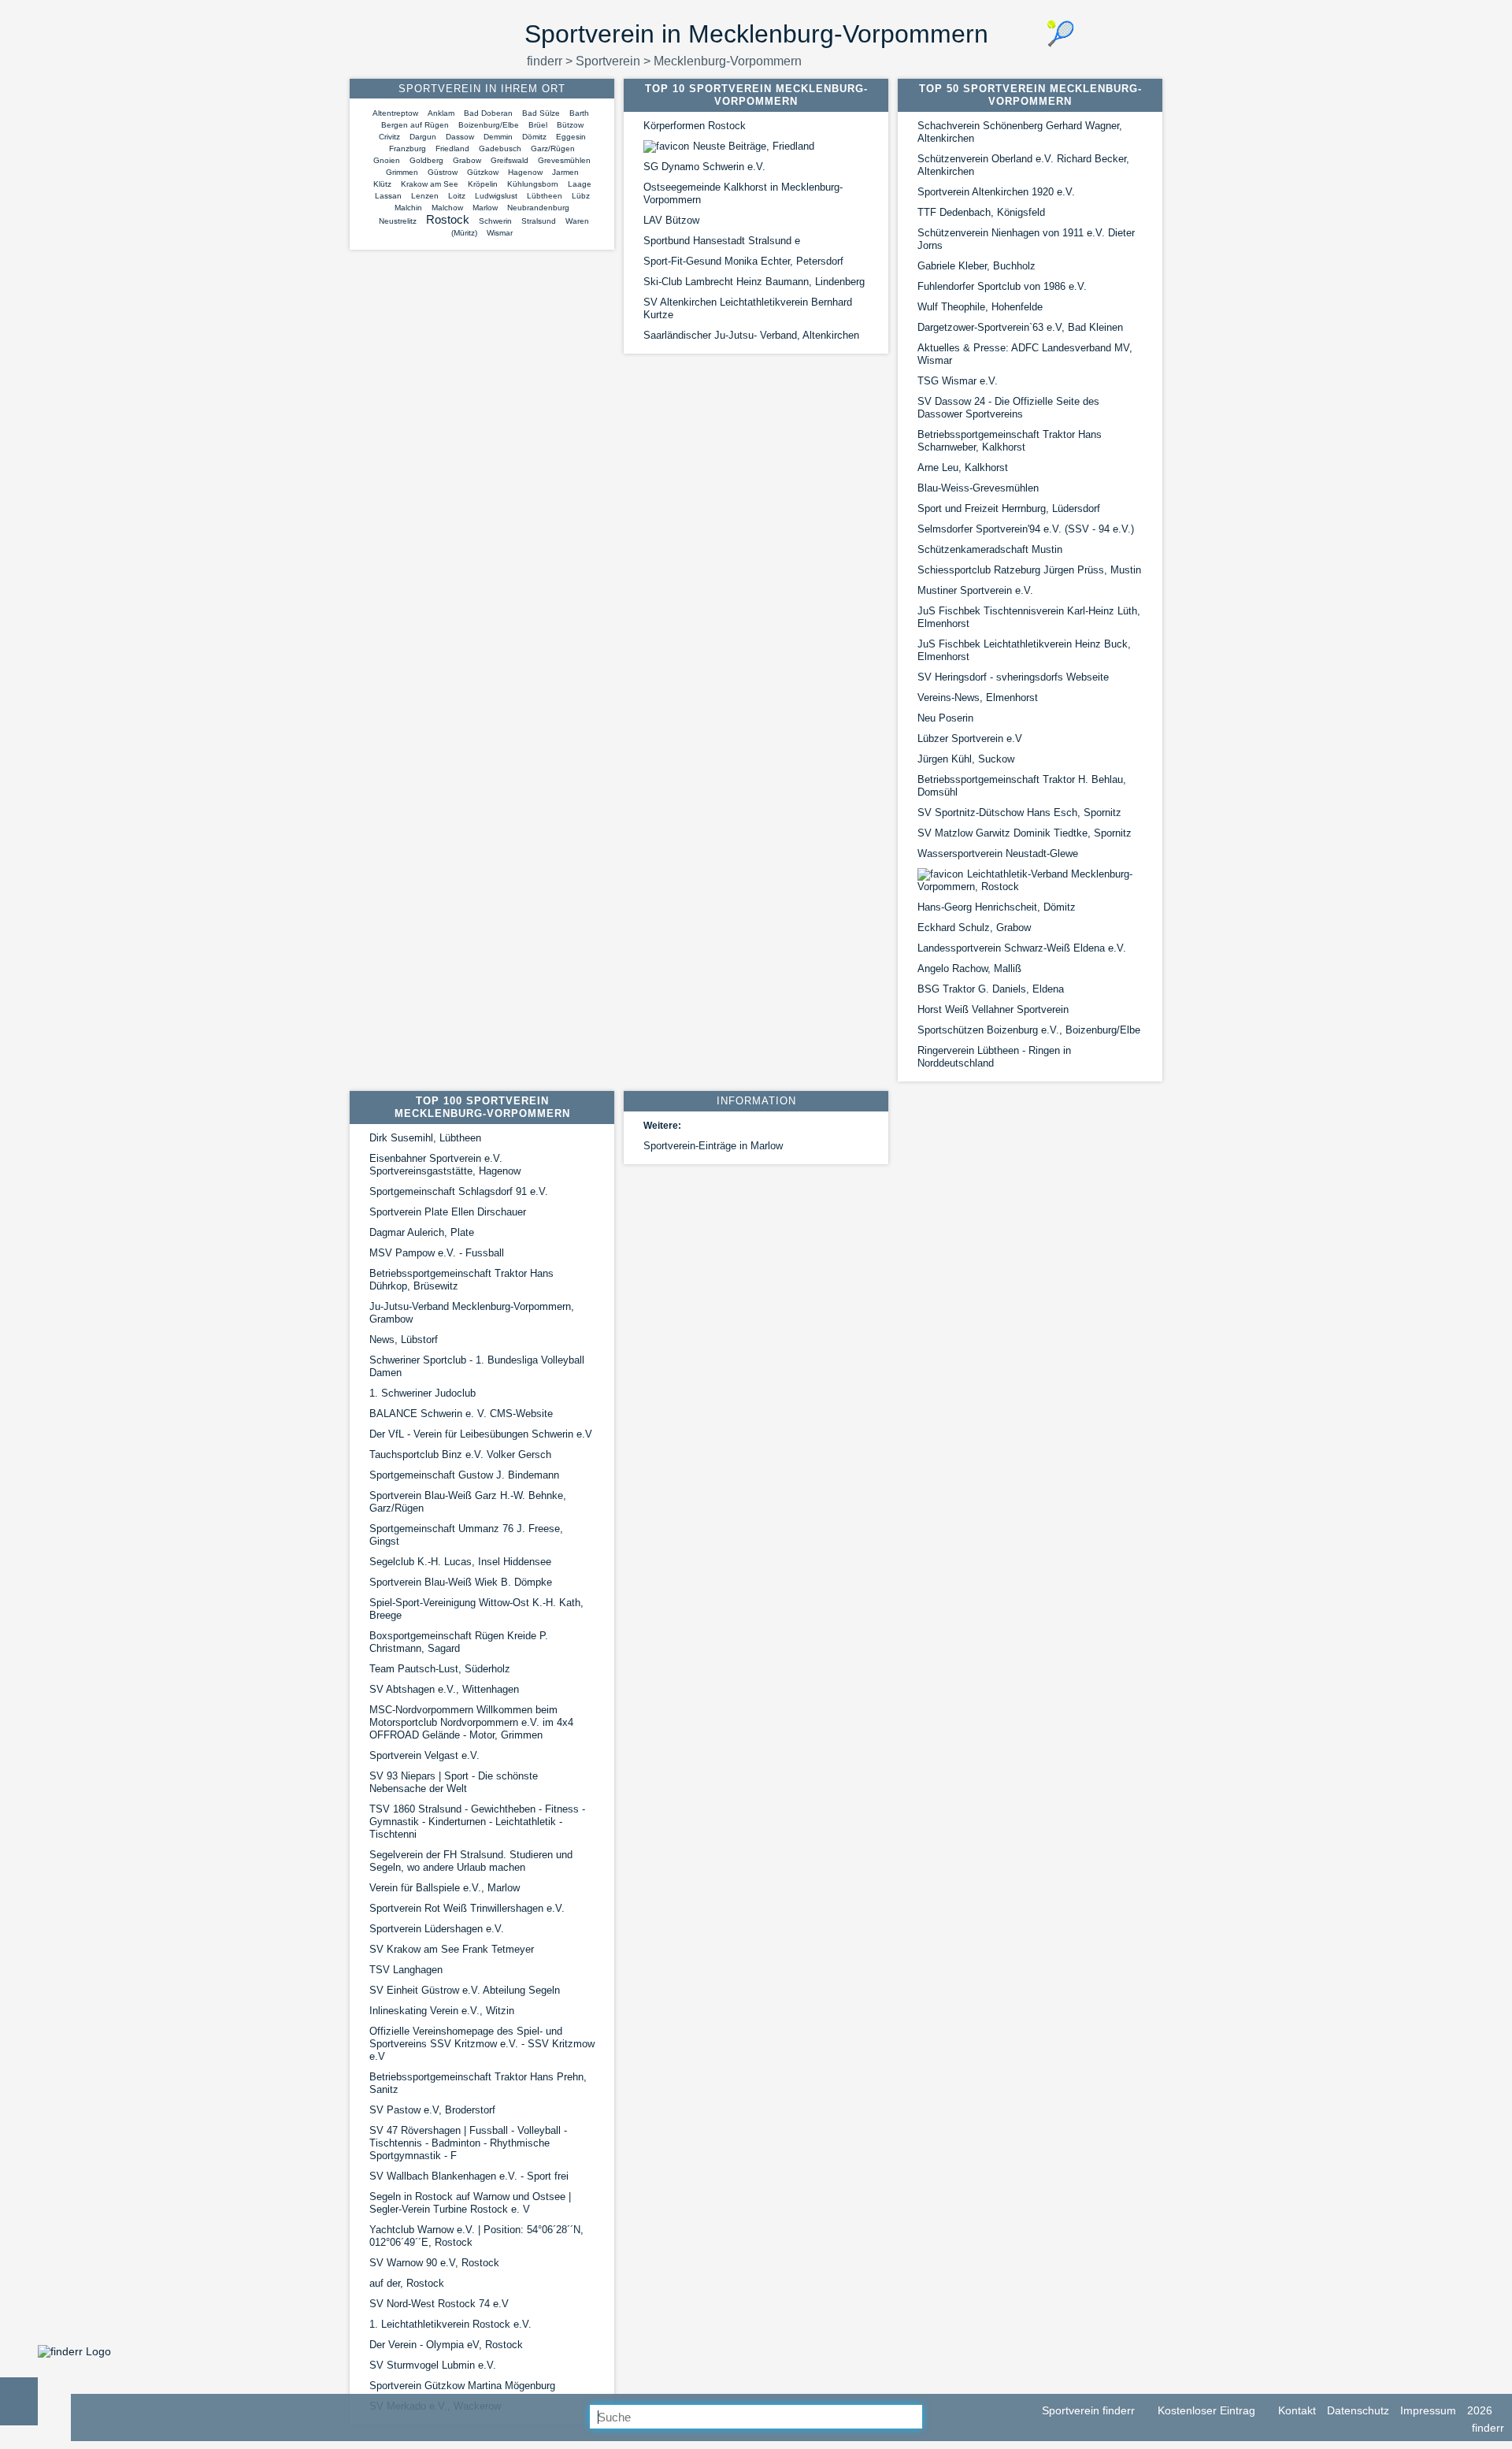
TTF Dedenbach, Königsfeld (981, 212)
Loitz (457, 196)
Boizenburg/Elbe (489, 125)
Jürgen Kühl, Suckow (966, 759)
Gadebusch (500, 148)
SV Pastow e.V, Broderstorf (432, 2110)
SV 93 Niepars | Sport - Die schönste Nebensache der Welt (454, 1782)
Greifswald (510, 160)
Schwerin (495, 221)
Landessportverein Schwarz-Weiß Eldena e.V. (1022, 948)
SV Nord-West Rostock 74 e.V (439, 2304)
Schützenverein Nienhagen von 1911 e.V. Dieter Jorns (1026, 239)
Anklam (441, 113)
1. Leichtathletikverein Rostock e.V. (450, 2324)
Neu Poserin (945, 718)
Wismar (500, 233)
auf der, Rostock (407, 2283)
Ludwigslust (496, 196)
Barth (579, 113)
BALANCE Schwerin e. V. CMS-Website (461, 1414)
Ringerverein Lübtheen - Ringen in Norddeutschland (994, 1057)
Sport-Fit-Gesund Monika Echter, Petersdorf (743, 261)
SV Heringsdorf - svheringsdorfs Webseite (1013, 677)
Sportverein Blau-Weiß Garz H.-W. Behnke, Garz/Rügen (468, 1502)
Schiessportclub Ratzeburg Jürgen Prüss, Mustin (1029, 570)
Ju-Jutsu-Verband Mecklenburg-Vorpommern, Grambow (472, 1313)
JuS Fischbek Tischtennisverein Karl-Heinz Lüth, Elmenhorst (1029, 617)
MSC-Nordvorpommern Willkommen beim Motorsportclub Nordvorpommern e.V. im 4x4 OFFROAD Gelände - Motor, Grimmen (471, 1722)
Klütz (382, 184)
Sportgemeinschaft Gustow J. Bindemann (464, 1475)
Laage (580, 184)
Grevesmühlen (564, 160)
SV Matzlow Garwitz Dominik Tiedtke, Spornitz (1025, 833)
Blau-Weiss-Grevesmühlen (978, 488)
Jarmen (565, 172)
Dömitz (534, 137)
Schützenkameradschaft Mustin (990, 549)
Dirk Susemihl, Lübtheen (425, 1138)
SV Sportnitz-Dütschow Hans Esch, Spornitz (1019, 813)
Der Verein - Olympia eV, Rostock (446, 2345)
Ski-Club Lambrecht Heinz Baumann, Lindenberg (754, 282)
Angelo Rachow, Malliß (969, 968)
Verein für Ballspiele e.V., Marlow (445, 1888)
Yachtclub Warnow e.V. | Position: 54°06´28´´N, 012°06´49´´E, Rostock (476, 2236)
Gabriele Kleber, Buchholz (976, 266)
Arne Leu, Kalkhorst (963, 468)
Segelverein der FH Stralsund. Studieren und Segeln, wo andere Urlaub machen (471, 1861)
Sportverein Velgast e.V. (424, 1755)
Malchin (408, 208)
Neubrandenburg (538, 208)
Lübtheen (545, 196)
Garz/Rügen (553, 148)
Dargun (423, 137)
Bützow (570, 125)
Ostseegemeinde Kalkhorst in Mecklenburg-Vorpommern (743, 193)
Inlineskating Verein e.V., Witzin (442, 2011)
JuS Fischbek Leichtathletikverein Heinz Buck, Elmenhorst (1024, 650)
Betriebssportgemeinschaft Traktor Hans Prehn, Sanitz (478, 2083)
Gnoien (387, 160)
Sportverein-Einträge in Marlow (713, 1146)
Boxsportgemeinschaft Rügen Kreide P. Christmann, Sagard (459, 1642)
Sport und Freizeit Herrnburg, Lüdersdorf (1009, 508)
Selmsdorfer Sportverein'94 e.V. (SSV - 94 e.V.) (1026, 529)
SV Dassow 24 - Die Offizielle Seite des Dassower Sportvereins (1008, 408)
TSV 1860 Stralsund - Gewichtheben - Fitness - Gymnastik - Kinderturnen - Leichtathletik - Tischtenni (477, 1822)
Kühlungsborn (533, 184)
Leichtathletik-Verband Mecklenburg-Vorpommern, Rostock (1025, 880)
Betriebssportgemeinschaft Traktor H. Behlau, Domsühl (1022, 786)
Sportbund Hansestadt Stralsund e (722, 241)
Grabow (467, 160)
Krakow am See (430, 184)
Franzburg (408, 148)
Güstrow (443, 172)
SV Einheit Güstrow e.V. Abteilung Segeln (465, 1990)
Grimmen (402, 172)
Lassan (388, 196)
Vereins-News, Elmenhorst (978, 698)
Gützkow (483, 172)
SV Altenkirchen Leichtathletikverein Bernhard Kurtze (748, 308)
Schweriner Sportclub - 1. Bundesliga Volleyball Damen (477, 1366)
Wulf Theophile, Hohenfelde (980, 307)
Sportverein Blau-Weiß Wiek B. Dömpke (461, 1582)
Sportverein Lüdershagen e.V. (437, 1929)
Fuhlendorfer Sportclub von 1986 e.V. (1002, 286)
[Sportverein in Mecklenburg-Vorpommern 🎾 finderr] (74, 2351)
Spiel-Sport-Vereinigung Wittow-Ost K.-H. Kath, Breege (476, 1609)
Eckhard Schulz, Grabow (974, 928)
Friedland (452, 148)
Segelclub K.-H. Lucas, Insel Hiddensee (460, 1562)
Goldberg (426, 160)
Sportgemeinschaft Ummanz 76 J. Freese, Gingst (466, 1535)
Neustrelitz (398, 221)
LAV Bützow (671, 220)
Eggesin (571, 137)
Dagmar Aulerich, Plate (422, 1232)
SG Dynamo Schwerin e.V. (704, 167)
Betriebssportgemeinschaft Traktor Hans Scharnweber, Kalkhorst (1010, 441)
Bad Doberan (488, 113)
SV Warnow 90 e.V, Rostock (434, 2263)
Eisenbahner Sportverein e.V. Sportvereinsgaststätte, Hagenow (445, 1165)
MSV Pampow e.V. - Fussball (437, 1253)
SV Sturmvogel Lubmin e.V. (433, 2365)
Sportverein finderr (1087, 2410)
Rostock (448, 219)
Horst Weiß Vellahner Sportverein (993, 1009)
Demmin (498, 137)
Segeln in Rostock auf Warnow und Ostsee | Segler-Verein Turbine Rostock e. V (470, 2203)
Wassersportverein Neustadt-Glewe (998, 853)
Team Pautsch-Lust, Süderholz (440, 1669)
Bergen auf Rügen (415, 125)
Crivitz (389, 137)
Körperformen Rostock (695, 126)
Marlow (485, 208)
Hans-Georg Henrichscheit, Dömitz (997, 907)
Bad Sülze (541, 113)
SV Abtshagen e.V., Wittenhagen (444, 1689)
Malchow (447, 208)
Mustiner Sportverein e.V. (975, 590)
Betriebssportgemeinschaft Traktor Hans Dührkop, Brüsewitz (461, 1280)
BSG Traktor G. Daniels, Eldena (991, 989)
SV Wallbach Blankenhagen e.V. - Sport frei (469, 2176)
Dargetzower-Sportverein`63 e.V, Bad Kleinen (1020, 327)
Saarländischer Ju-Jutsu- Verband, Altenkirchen (751, 335)
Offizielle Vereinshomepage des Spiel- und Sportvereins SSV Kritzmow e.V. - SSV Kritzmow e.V (482, 2044)
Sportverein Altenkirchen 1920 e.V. (996, 192)
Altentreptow (395, 113)
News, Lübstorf (404, 1340)
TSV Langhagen (406, 1970)
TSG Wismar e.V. (958, 381)
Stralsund (539, 221)
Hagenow (525, 172)
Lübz (581, 196)
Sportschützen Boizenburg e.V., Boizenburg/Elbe (1029, 1030)
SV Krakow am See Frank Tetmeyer (452, 1949)
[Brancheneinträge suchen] (935, 2417)
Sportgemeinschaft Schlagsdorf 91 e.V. (459, 1191)
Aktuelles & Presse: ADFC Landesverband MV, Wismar (1025, 354)
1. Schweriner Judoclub (422, 1393)
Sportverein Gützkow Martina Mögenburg (462, 2386)
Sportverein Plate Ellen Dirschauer (448, 1212)
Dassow (460, 137)
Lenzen (425, 196)
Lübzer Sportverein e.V (970, 738)
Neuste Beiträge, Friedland (754, 146)
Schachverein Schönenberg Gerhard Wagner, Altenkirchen (1020, 132)
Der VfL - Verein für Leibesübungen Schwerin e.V (481, 1434)
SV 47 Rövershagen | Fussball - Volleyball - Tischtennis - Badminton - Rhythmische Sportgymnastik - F (468, 2143)
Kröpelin (483, 184)
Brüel (538, 125)
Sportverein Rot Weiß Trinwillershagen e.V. (467, 1908)
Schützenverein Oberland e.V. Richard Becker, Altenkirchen (1023, 165)
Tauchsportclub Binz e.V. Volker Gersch (460, 1455)
